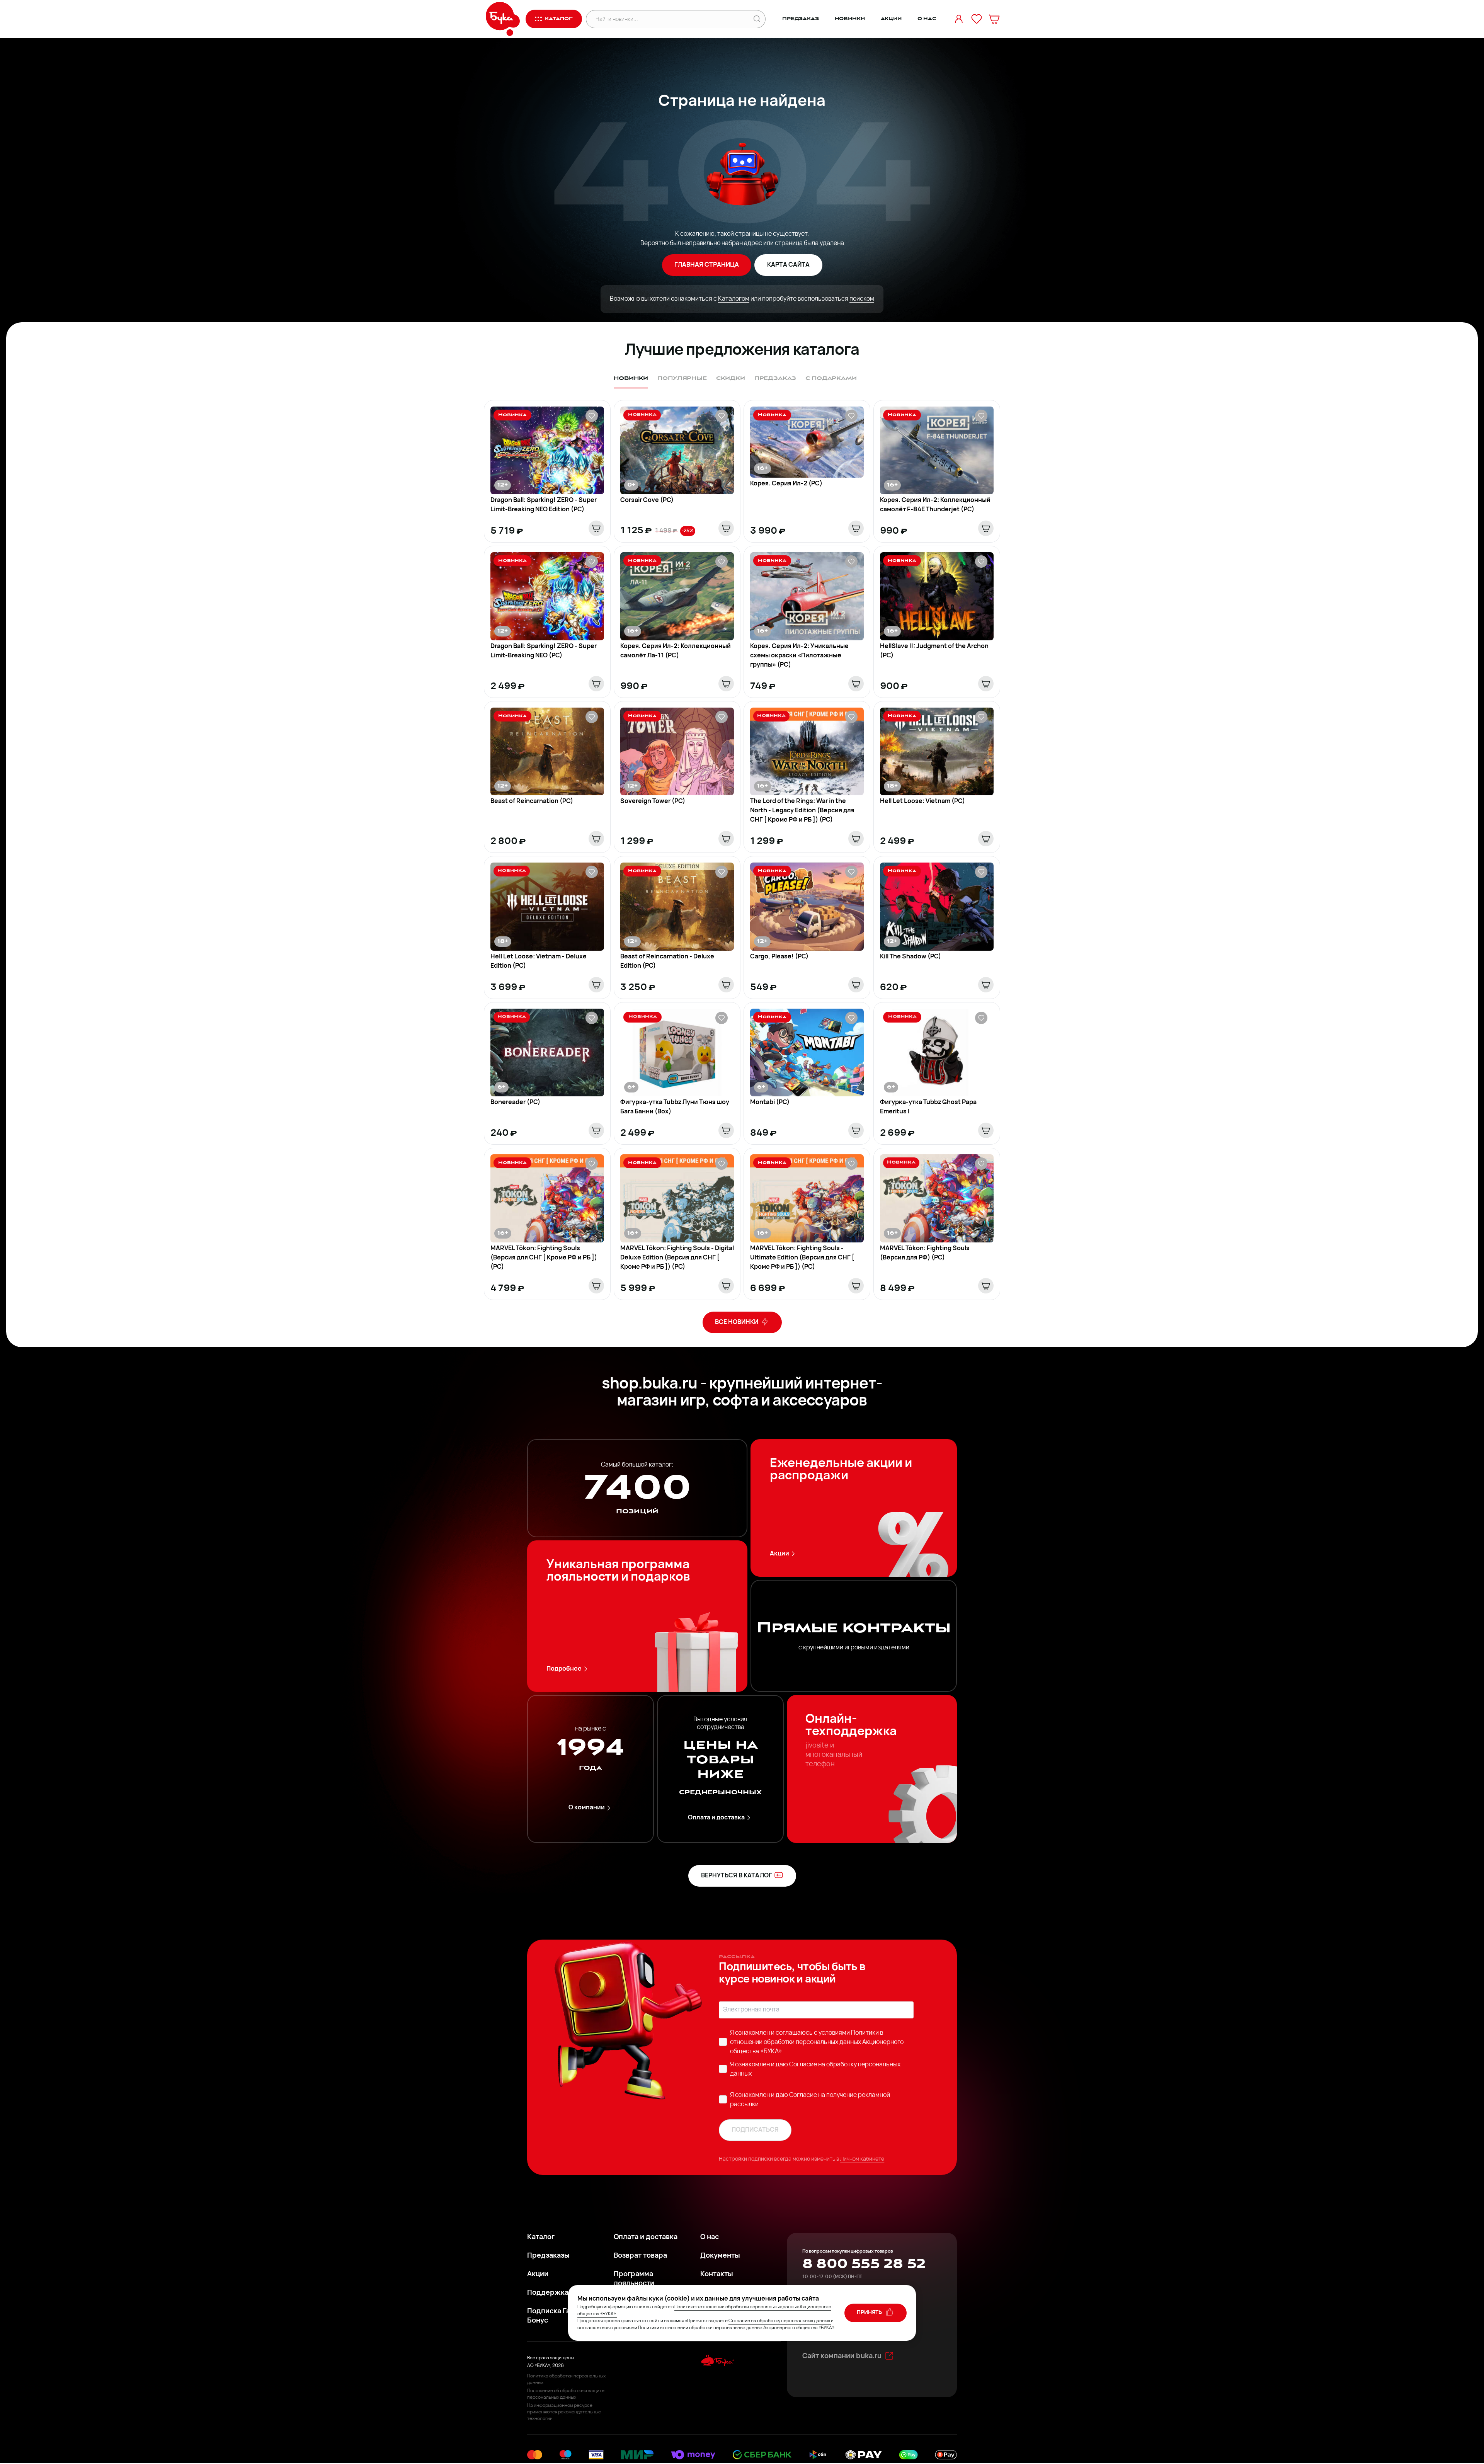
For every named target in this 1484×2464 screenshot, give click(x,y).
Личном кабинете (862, 2159)
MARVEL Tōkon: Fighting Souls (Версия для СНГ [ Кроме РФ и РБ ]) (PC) (544, 1258)
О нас (927, 19)
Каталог (541, 2238)
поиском (862, 299)
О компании (587, 1808)
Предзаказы (548, 2256)
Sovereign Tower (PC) (653, 801)
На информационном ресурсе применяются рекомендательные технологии (564, 2412)
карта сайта (788, 265)
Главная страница (707, 265)
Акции (891, 19)
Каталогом (734, 299)
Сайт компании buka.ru (842, 2357)
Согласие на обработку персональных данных (779, 2321)
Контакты (717, 2275)
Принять (870, 2313)
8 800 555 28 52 (864, 2264)
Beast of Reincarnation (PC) (532, 801)
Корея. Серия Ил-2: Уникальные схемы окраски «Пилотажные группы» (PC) (799, 656)
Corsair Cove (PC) (647, 500)
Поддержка (548, 2293)
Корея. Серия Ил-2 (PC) (786, 484)
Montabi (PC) (770, 1103)
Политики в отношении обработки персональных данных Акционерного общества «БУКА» (817, 2042)
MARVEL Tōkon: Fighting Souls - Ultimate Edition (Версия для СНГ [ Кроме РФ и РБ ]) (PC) (802, 1258)
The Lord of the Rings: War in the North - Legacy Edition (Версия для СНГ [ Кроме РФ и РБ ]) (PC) (802, 811)
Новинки (850, 19)
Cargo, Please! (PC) (779, 957)
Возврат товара (640, 2256)
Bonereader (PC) (515, 1103)
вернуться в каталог (737, 1876)
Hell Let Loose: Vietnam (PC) (922, 801)
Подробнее (564, 1669)
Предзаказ (801, 19)
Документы (720, 2256)
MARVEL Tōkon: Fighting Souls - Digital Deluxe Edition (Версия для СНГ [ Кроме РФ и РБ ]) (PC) (677, 1258)
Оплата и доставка (716, 1818)
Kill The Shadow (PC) (910, 957)
